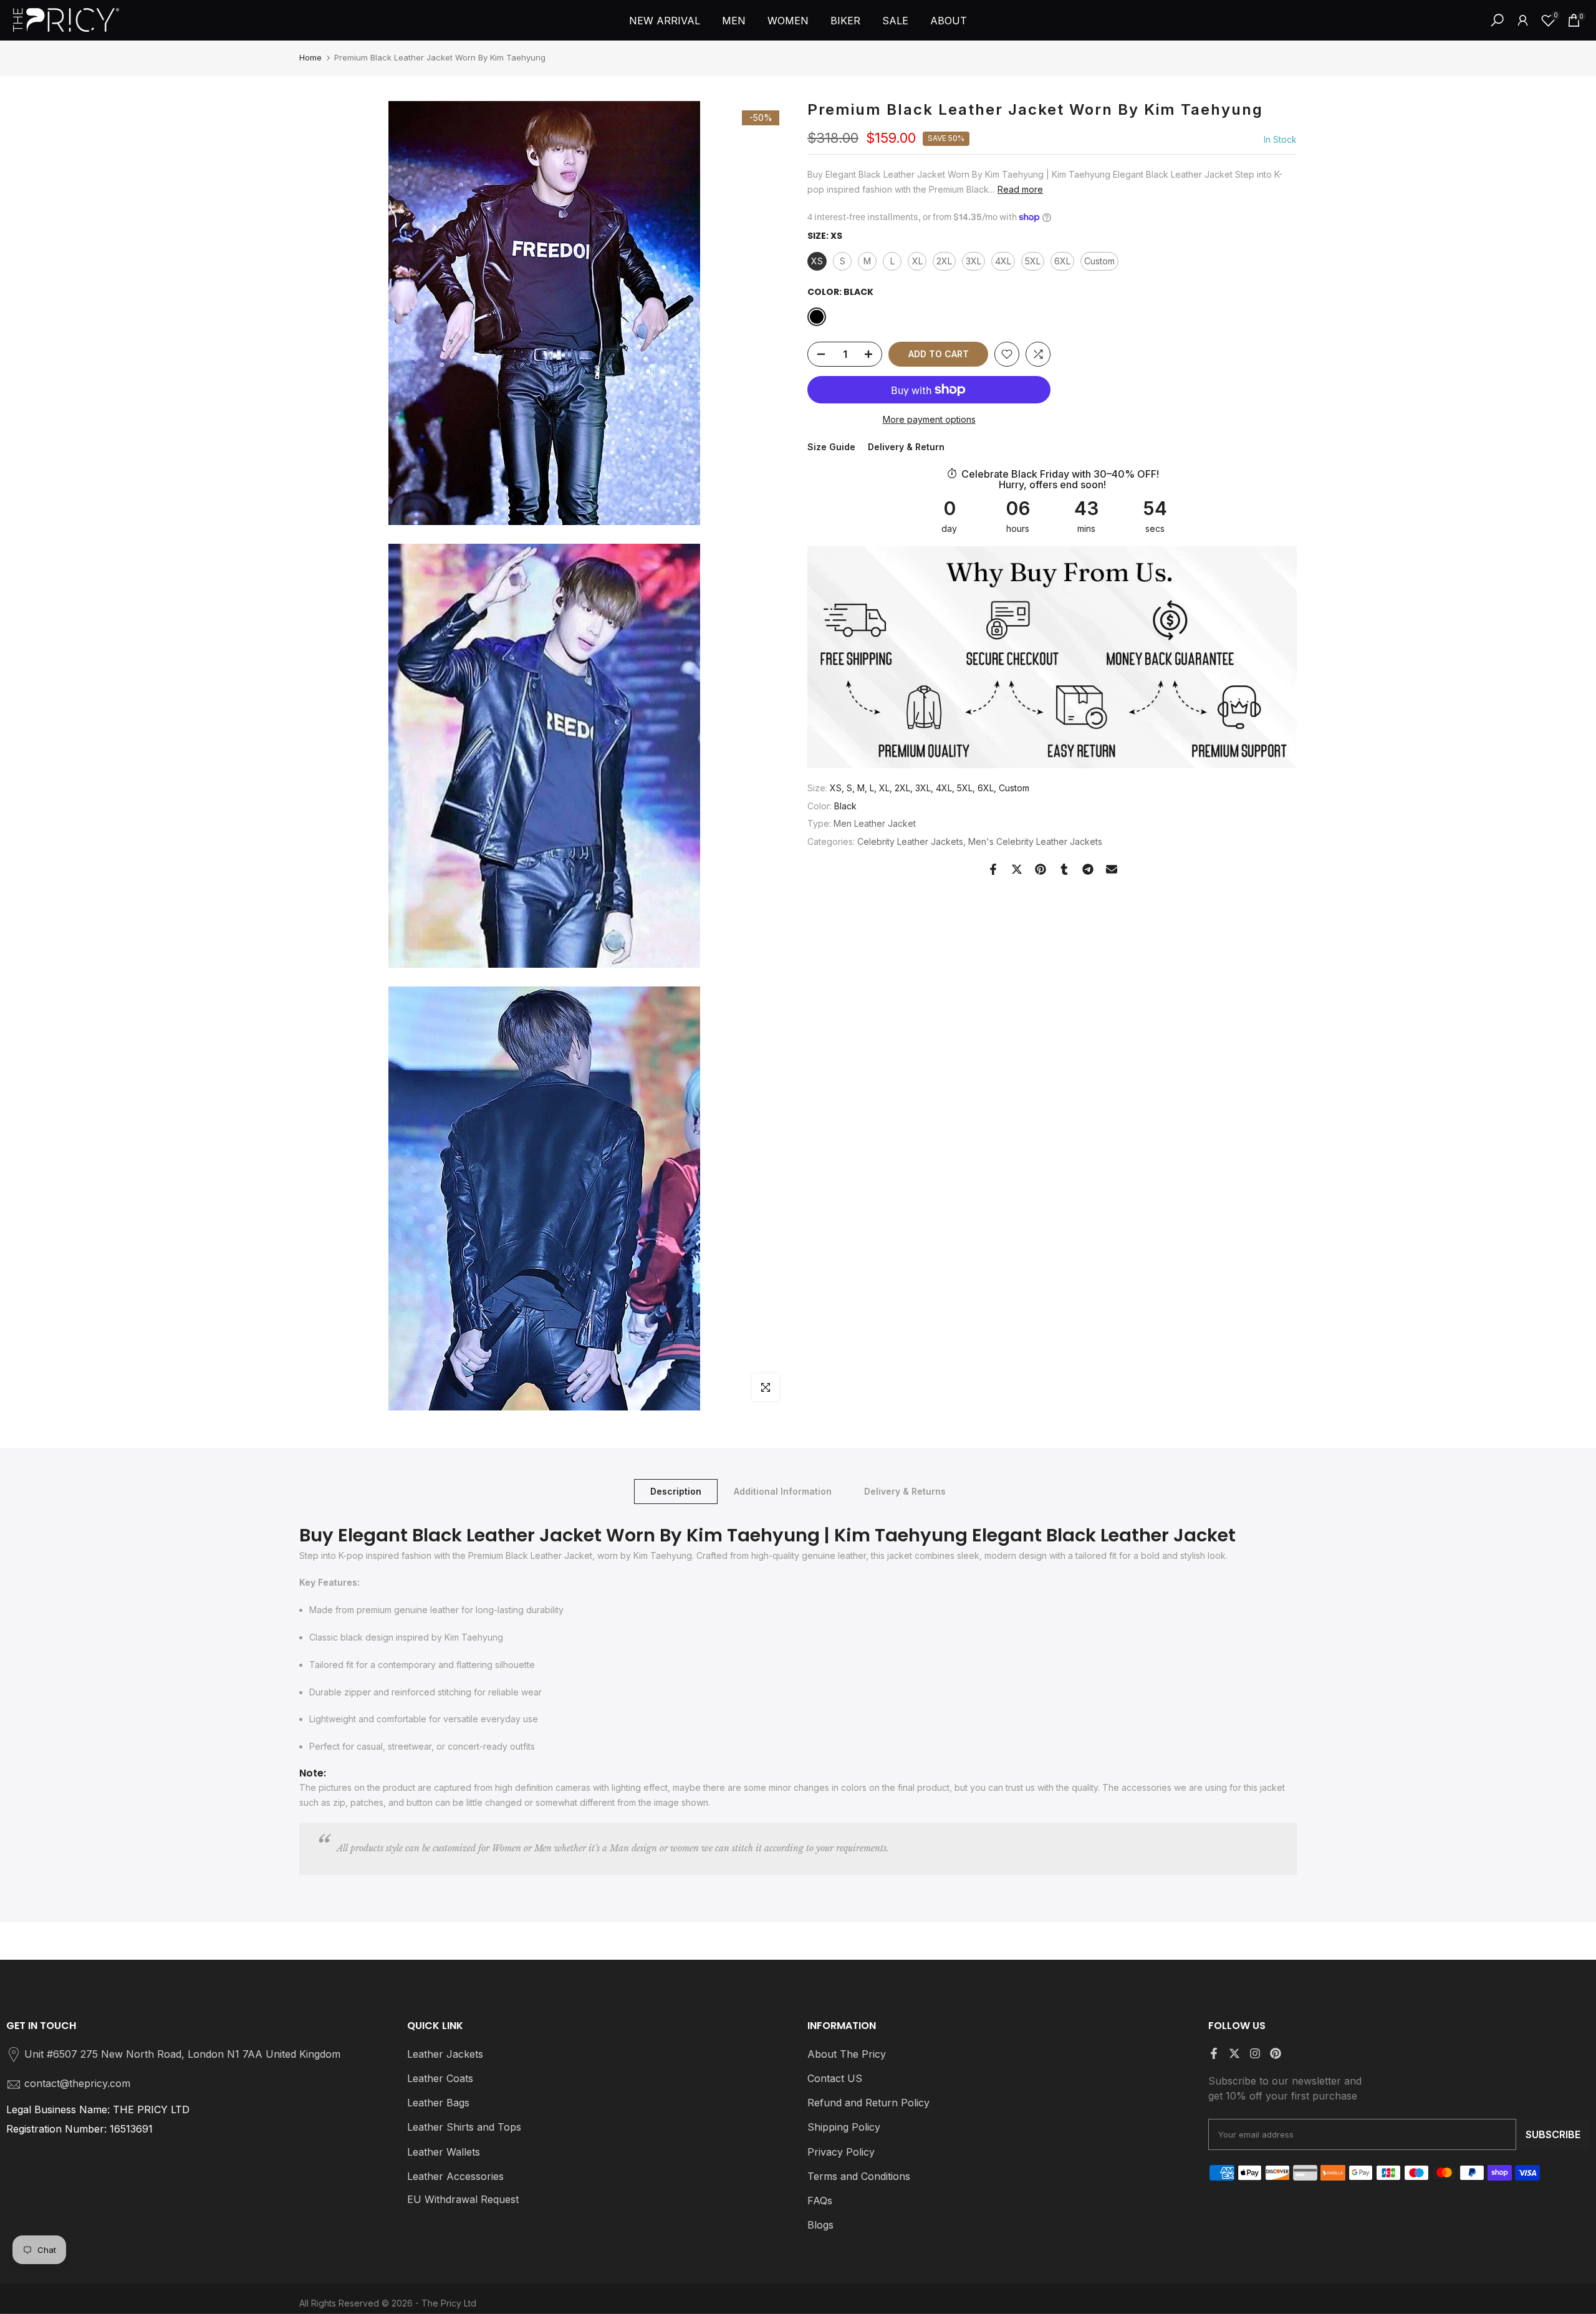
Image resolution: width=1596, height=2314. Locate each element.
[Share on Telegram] (1088, 869)
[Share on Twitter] (1017, 869)
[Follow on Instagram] (1255, 2053)
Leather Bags (438, 2103)
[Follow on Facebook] (1214, 2053)
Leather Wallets (444, 2152)
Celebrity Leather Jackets (910, 841)
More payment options (929, 419)
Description (676, 1491)
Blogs (820, 2225)
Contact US (835, 2078)
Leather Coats (440, 2078)
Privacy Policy (841, 2152)
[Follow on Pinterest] (1276, 2053)
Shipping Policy (844, 2127)
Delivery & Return (906, 447)
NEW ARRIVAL (665, 21)
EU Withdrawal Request (463, 2199)
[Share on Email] (1112, 869)
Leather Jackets (445, 2054)
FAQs (820, 2201)
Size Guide (831, 447)
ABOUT (949, 21)
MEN (734, 21)
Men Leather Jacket (875, 823)
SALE (895, 21)
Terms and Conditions (859, 2176)
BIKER (845, 21)
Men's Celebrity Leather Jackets (1035, 841)
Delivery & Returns (905, 1491)
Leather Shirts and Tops (464, 2127)
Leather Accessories (455, 2176)
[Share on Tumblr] (1064, 869)
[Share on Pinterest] (1041, 869)
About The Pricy (847, 2054)
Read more (1020, 189)
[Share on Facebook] (993, 869)
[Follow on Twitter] (1234, 2053)
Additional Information (783, 1491)
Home (310, 57)
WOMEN (788, 21)
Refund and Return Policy (868, 2103)
